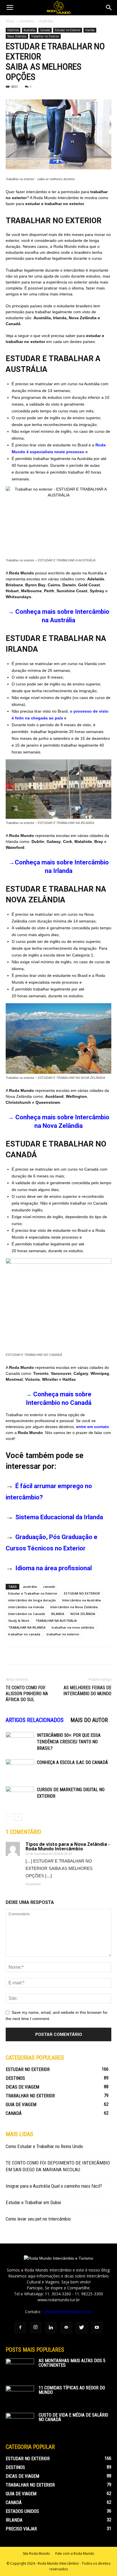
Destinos (27, 21)
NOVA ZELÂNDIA (83, 1614)
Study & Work (19, 1621)
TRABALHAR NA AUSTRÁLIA (56, 1621)
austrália (30, 1587)
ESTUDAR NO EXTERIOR (82, 1593)
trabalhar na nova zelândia (73, 1627)
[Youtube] (97, 2328)
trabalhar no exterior (63, 1634)
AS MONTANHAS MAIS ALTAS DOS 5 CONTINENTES (72, 2363)
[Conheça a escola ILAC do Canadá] (20, 1769)
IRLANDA (58, 1614)
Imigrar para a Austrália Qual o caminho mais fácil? (54, 2186)
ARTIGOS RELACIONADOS (35, 1720)
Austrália (46, 21)
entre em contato (93, 1427)
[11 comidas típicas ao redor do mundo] (20, 2396)
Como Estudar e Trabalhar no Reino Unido (44, 2146)
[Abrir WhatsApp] (103, 2562)
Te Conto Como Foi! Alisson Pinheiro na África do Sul (27, 1694)
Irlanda (90, 30)
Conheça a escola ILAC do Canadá (72, 1762)
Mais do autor (89, 1720)
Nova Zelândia (17, 36)
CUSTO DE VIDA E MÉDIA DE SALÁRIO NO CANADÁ (73, 2417)
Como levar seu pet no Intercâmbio (38, 2219)
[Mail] (66, 2328)
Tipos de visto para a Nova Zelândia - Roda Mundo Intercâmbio (68, 1846)
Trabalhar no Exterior (45, 36)
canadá (49, 1587)
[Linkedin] (51, 2328)
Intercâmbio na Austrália (82, 1600)
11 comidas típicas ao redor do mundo (72, 2390)
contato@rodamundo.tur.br (67, 2312)
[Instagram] (35, 2328)
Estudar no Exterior (68, 30)
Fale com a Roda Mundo (75, 2553)
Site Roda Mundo (36, 2553)
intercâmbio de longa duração (32, 1600)
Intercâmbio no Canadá (27, 1614)
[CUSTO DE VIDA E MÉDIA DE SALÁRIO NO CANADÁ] (20, 2423)
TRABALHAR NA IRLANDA (27, 1627)
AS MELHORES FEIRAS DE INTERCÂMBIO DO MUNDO (87, 1691)
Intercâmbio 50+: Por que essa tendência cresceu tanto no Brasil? (69, 1742)
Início (10, 21)
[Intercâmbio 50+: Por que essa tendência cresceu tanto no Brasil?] (20, 1742)
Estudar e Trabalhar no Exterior (33, 1593)
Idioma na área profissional (54, 1568)
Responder (33, 1884)
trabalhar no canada (24, 1634)
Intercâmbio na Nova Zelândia (74, 1607)
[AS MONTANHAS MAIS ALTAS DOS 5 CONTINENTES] (20, 2368)
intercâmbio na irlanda (26, 1607)
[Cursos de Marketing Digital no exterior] (20, 1796)
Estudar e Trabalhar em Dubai (33, 2202)
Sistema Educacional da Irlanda (59, 1517)
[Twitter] (82, 2328)
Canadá (45, 30)
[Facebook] (20, 2328)
